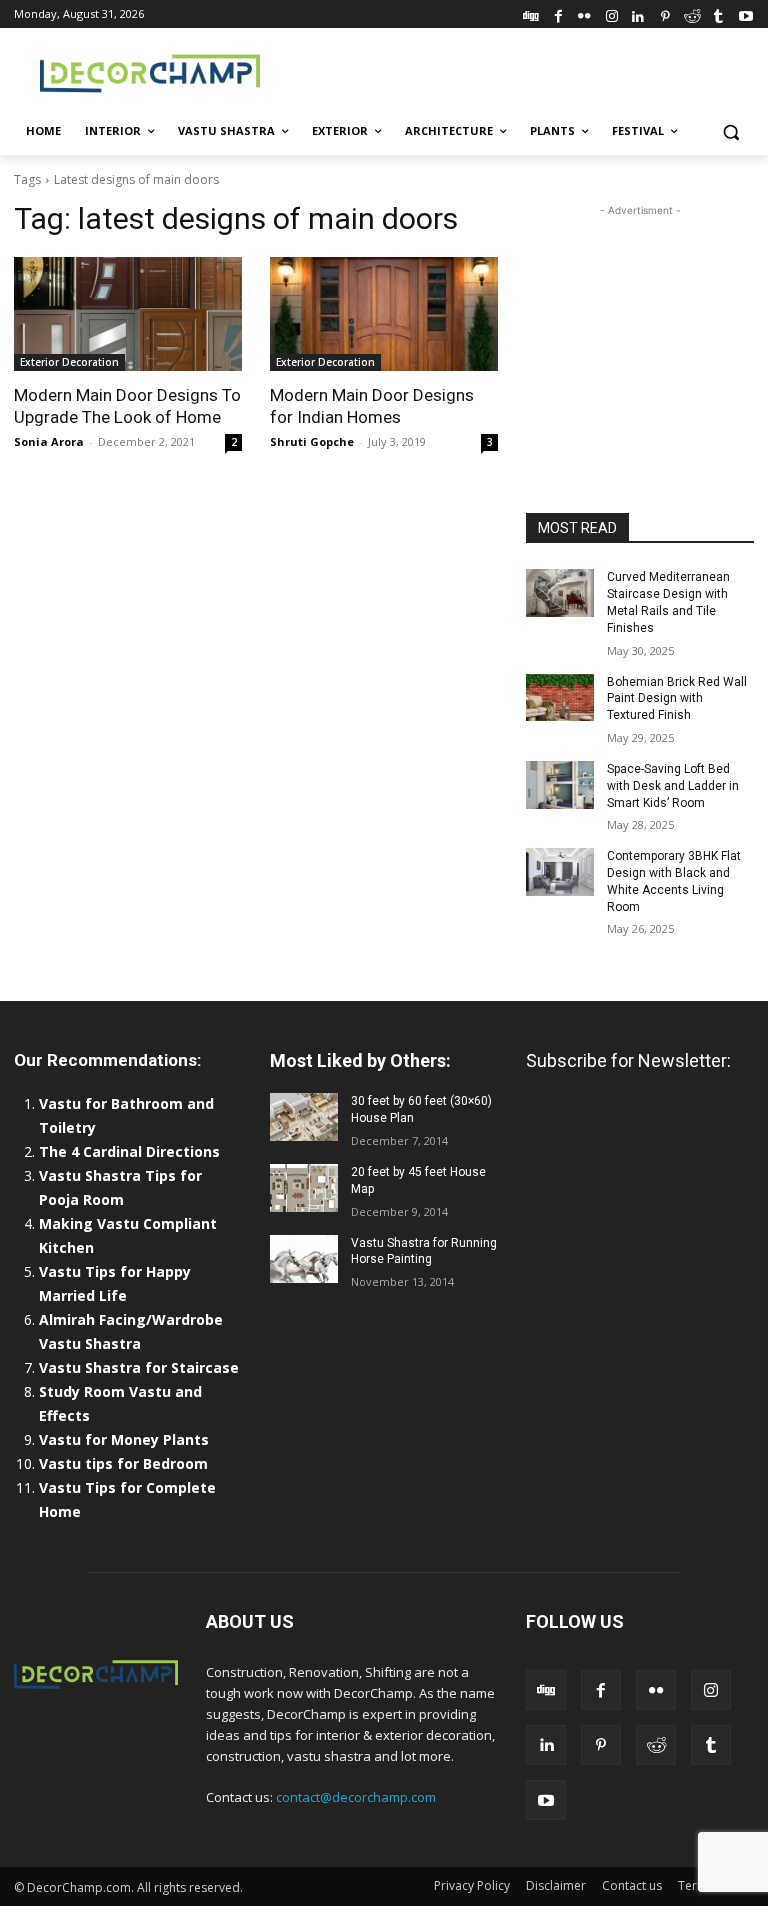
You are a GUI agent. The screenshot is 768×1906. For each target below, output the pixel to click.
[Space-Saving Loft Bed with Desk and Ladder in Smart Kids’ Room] (560, 785)
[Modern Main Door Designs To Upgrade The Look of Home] (128, 314)
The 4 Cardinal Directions (129, 1151)
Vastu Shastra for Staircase (139, 1367)
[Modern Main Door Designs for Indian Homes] (384, 314)
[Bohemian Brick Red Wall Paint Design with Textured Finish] (560, 698)
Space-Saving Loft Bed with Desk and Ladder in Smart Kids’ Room (673, 786)
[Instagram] (611, 13)
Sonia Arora (49, 441)
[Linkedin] (638, 13)
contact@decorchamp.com (356, 1797)
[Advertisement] (520, 71)
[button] (730, 131)
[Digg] (531, 13)
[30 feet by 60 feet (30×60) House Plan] (304, 1117)
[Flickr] (584, 13)
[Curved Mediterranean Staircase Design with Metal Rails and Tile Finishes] (560, 593)
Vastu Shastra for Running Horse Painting (424, 1251)
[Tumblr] (718, 13)
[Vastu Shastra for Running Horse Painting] (304, 1259)
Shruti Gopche (312, 441)
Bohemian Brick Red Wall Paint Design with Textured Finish (677, 699)
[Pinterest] (665, 13)
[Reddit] (692, 13)
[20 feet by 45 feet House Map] (304, 1188)
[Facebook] (558, 13)
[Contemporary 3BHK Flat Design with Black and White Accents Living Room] (560, 872)
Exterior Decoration (69, 362)
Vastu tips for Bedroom (123, 1463)
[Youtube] (745, 13)
